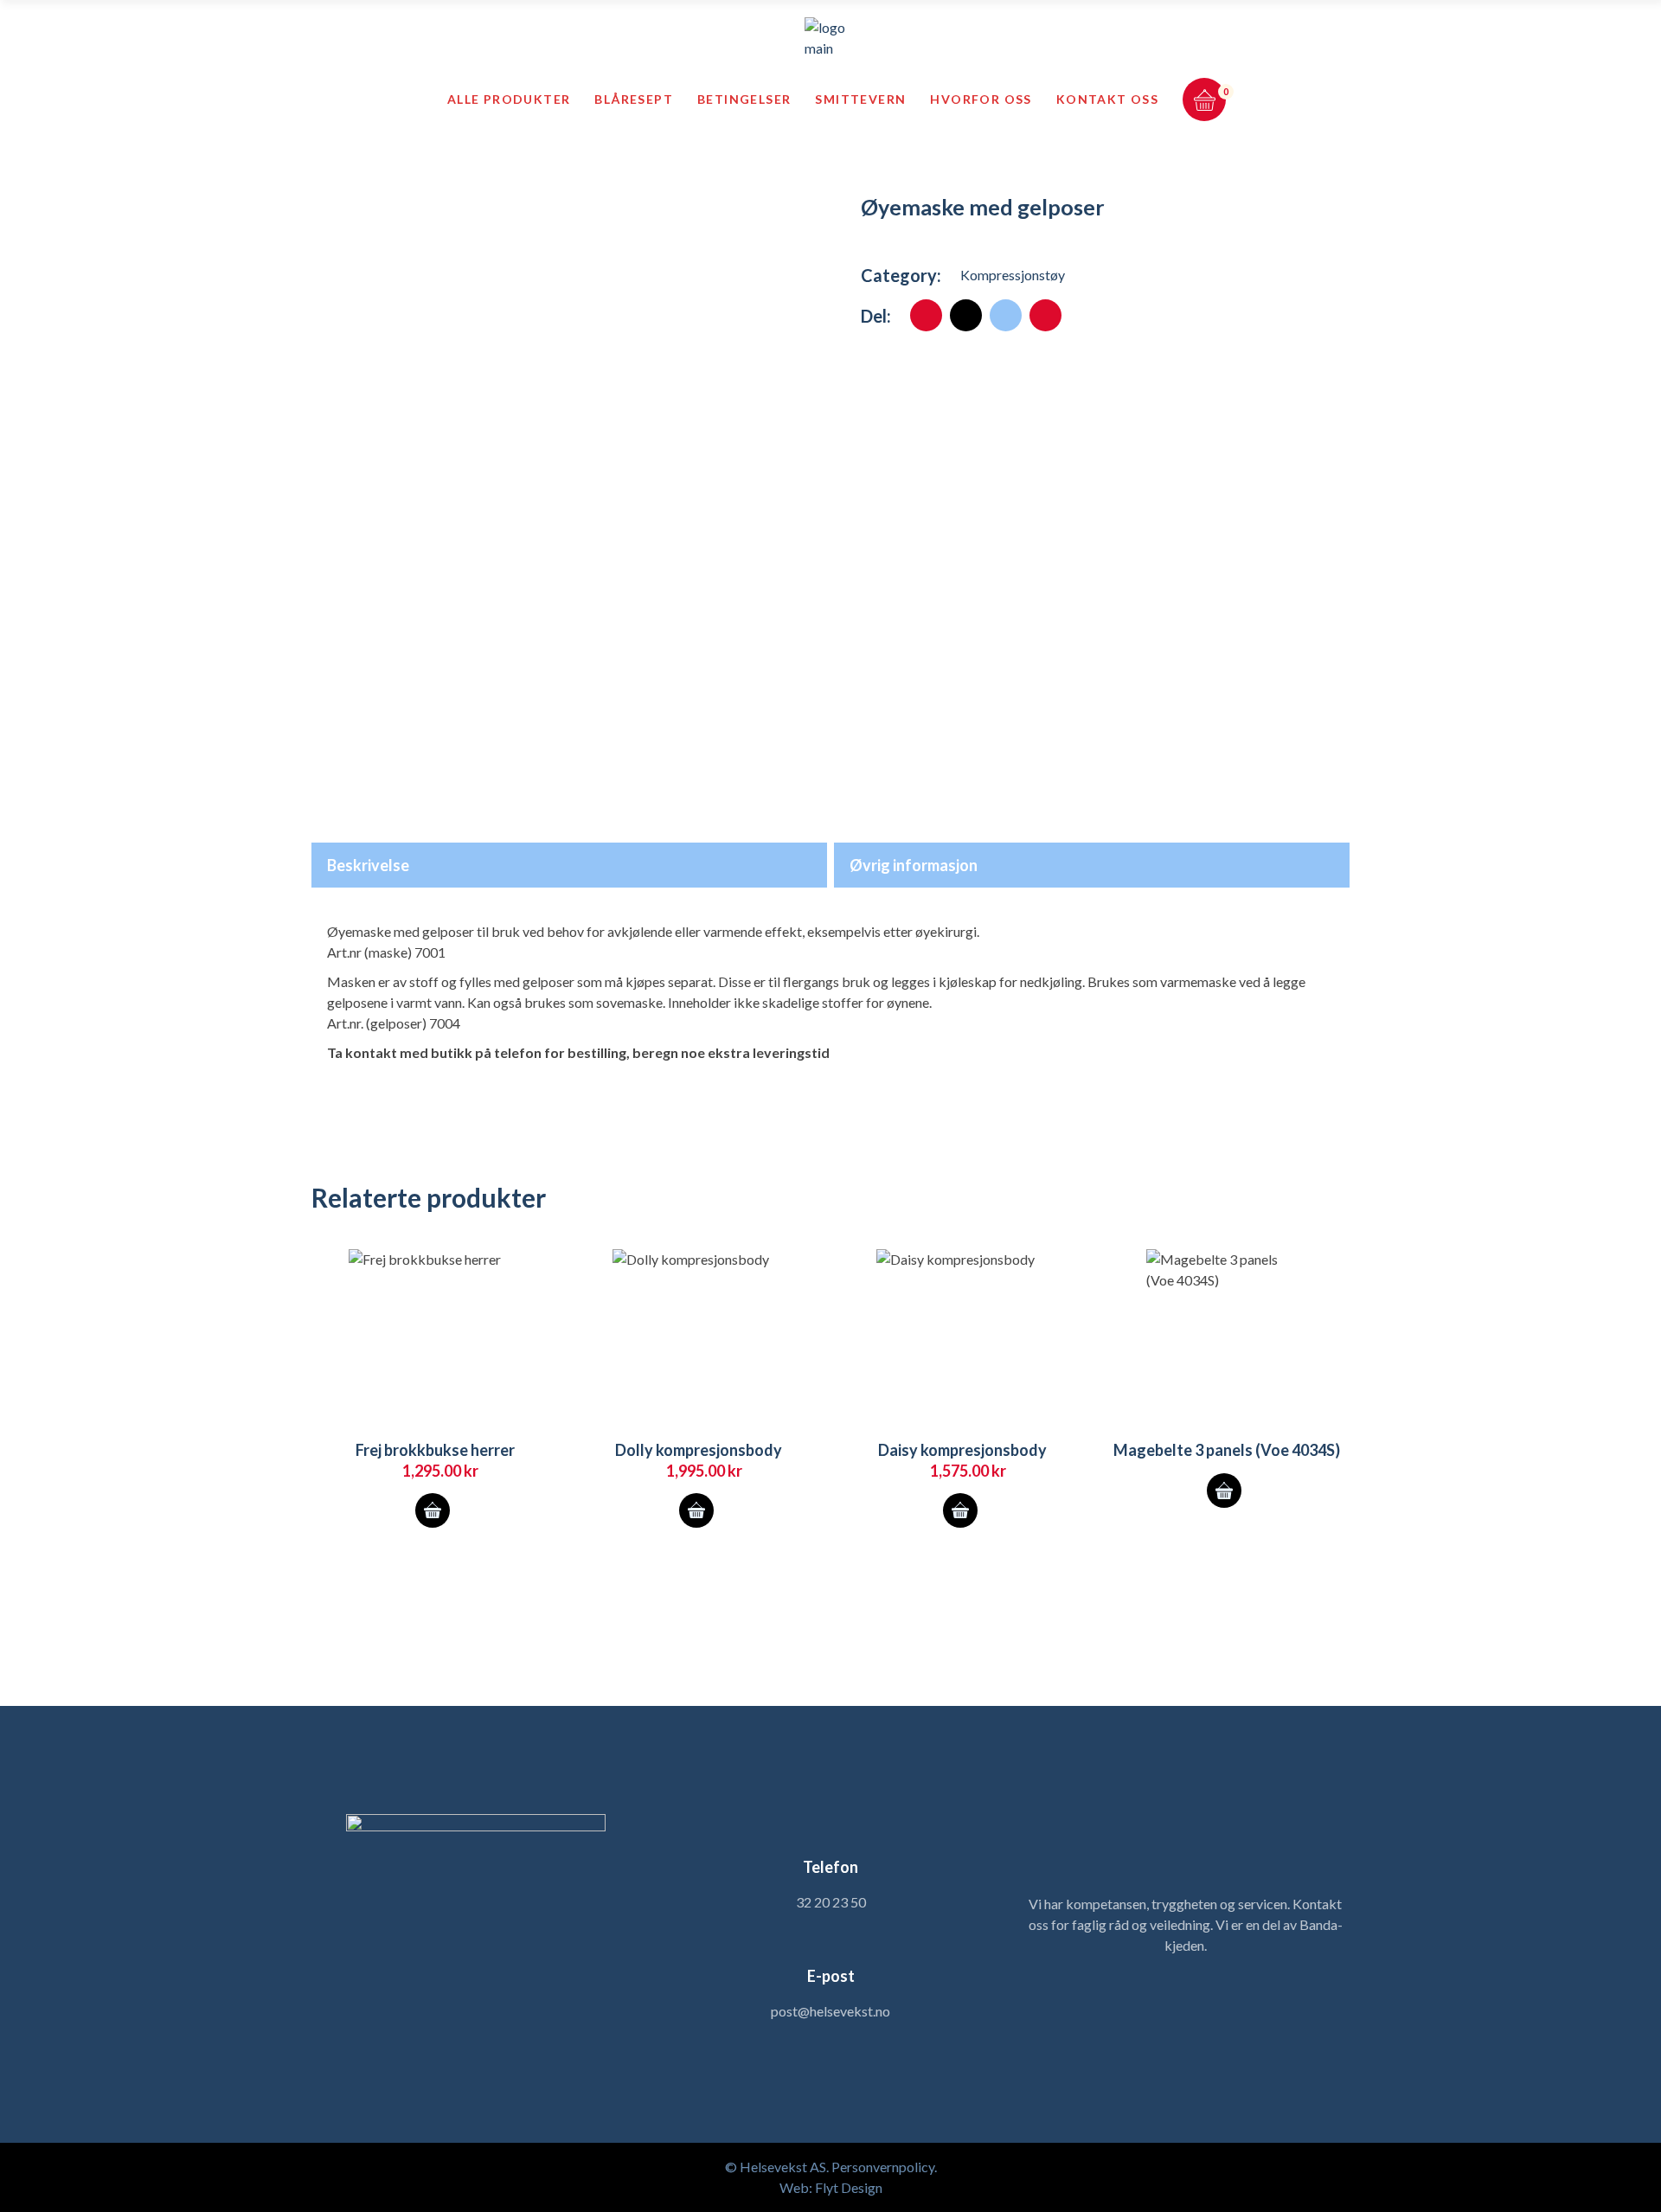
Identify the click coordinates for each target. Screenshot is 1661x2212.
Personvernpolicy (883, 2167)
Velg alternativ (433, 1510)
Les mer (1224, 1491)
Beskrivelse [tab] (368, 865)
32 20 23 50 (831, 1902)
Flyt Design (849, 2187)
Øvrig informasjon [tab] (914, 865)
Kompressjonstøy (1013, 275)
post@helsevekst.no (830, 2011)
